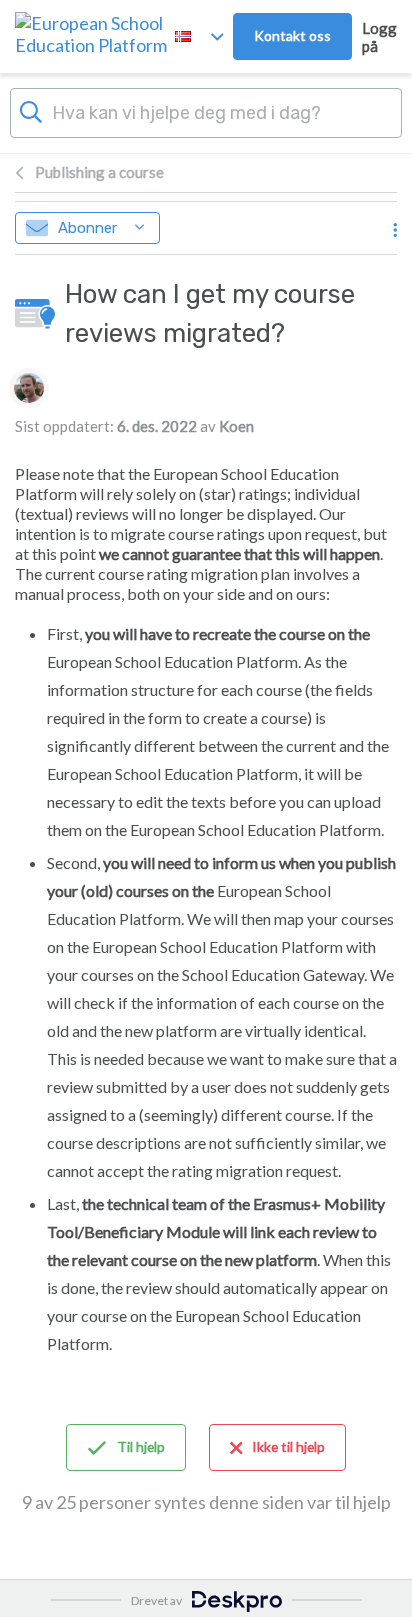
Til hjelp (141, 1446)
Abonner (87, 228)
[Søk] (31, 110)
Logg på (379, 37)
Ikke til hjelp (288, 1446)
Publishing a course (99, 172)
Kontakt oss (292, 35)
